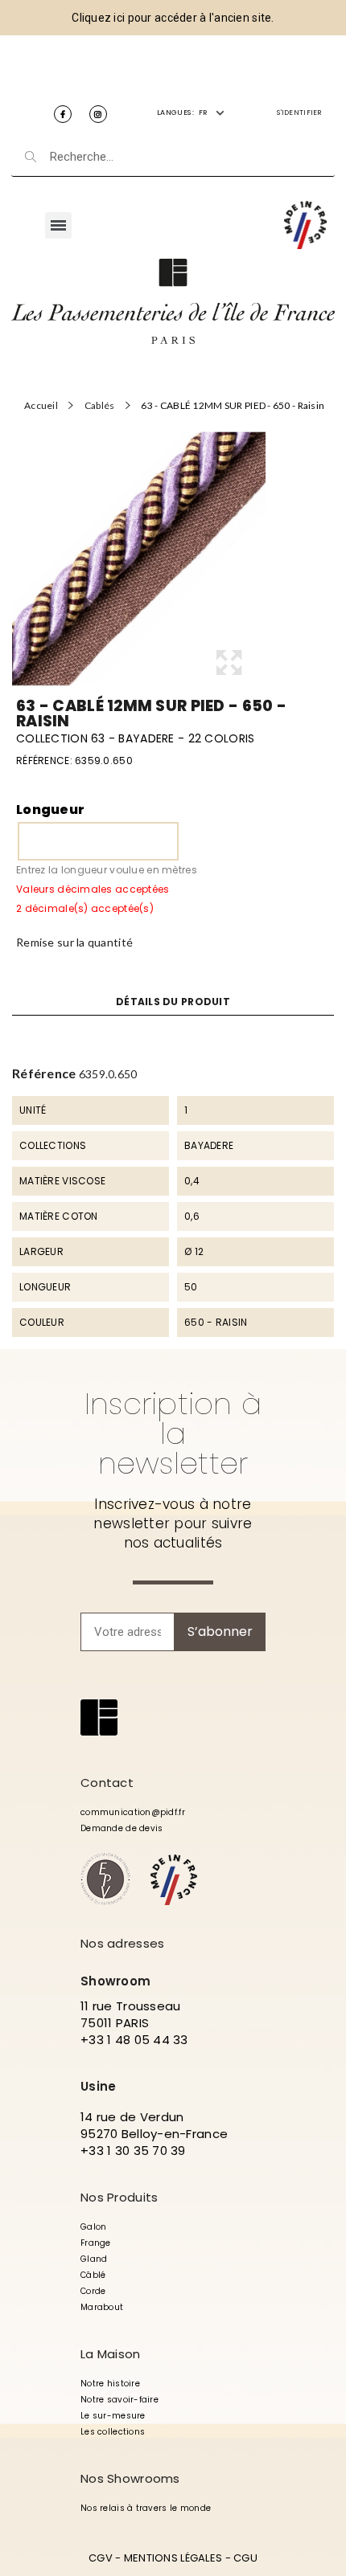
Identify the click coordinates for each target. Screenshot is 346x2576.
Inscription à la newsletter (173, 1433)
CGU (245, 2558)
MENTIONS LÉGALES (173, 2558)
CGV (101, 2558)
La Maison (111, 2354)
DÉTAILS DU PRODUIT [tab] (173, 1002)
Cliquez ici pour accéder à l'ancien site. (173, 18)
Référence (44, 1073)
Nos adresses (122, 1943)
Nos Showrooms (130, 2478)
